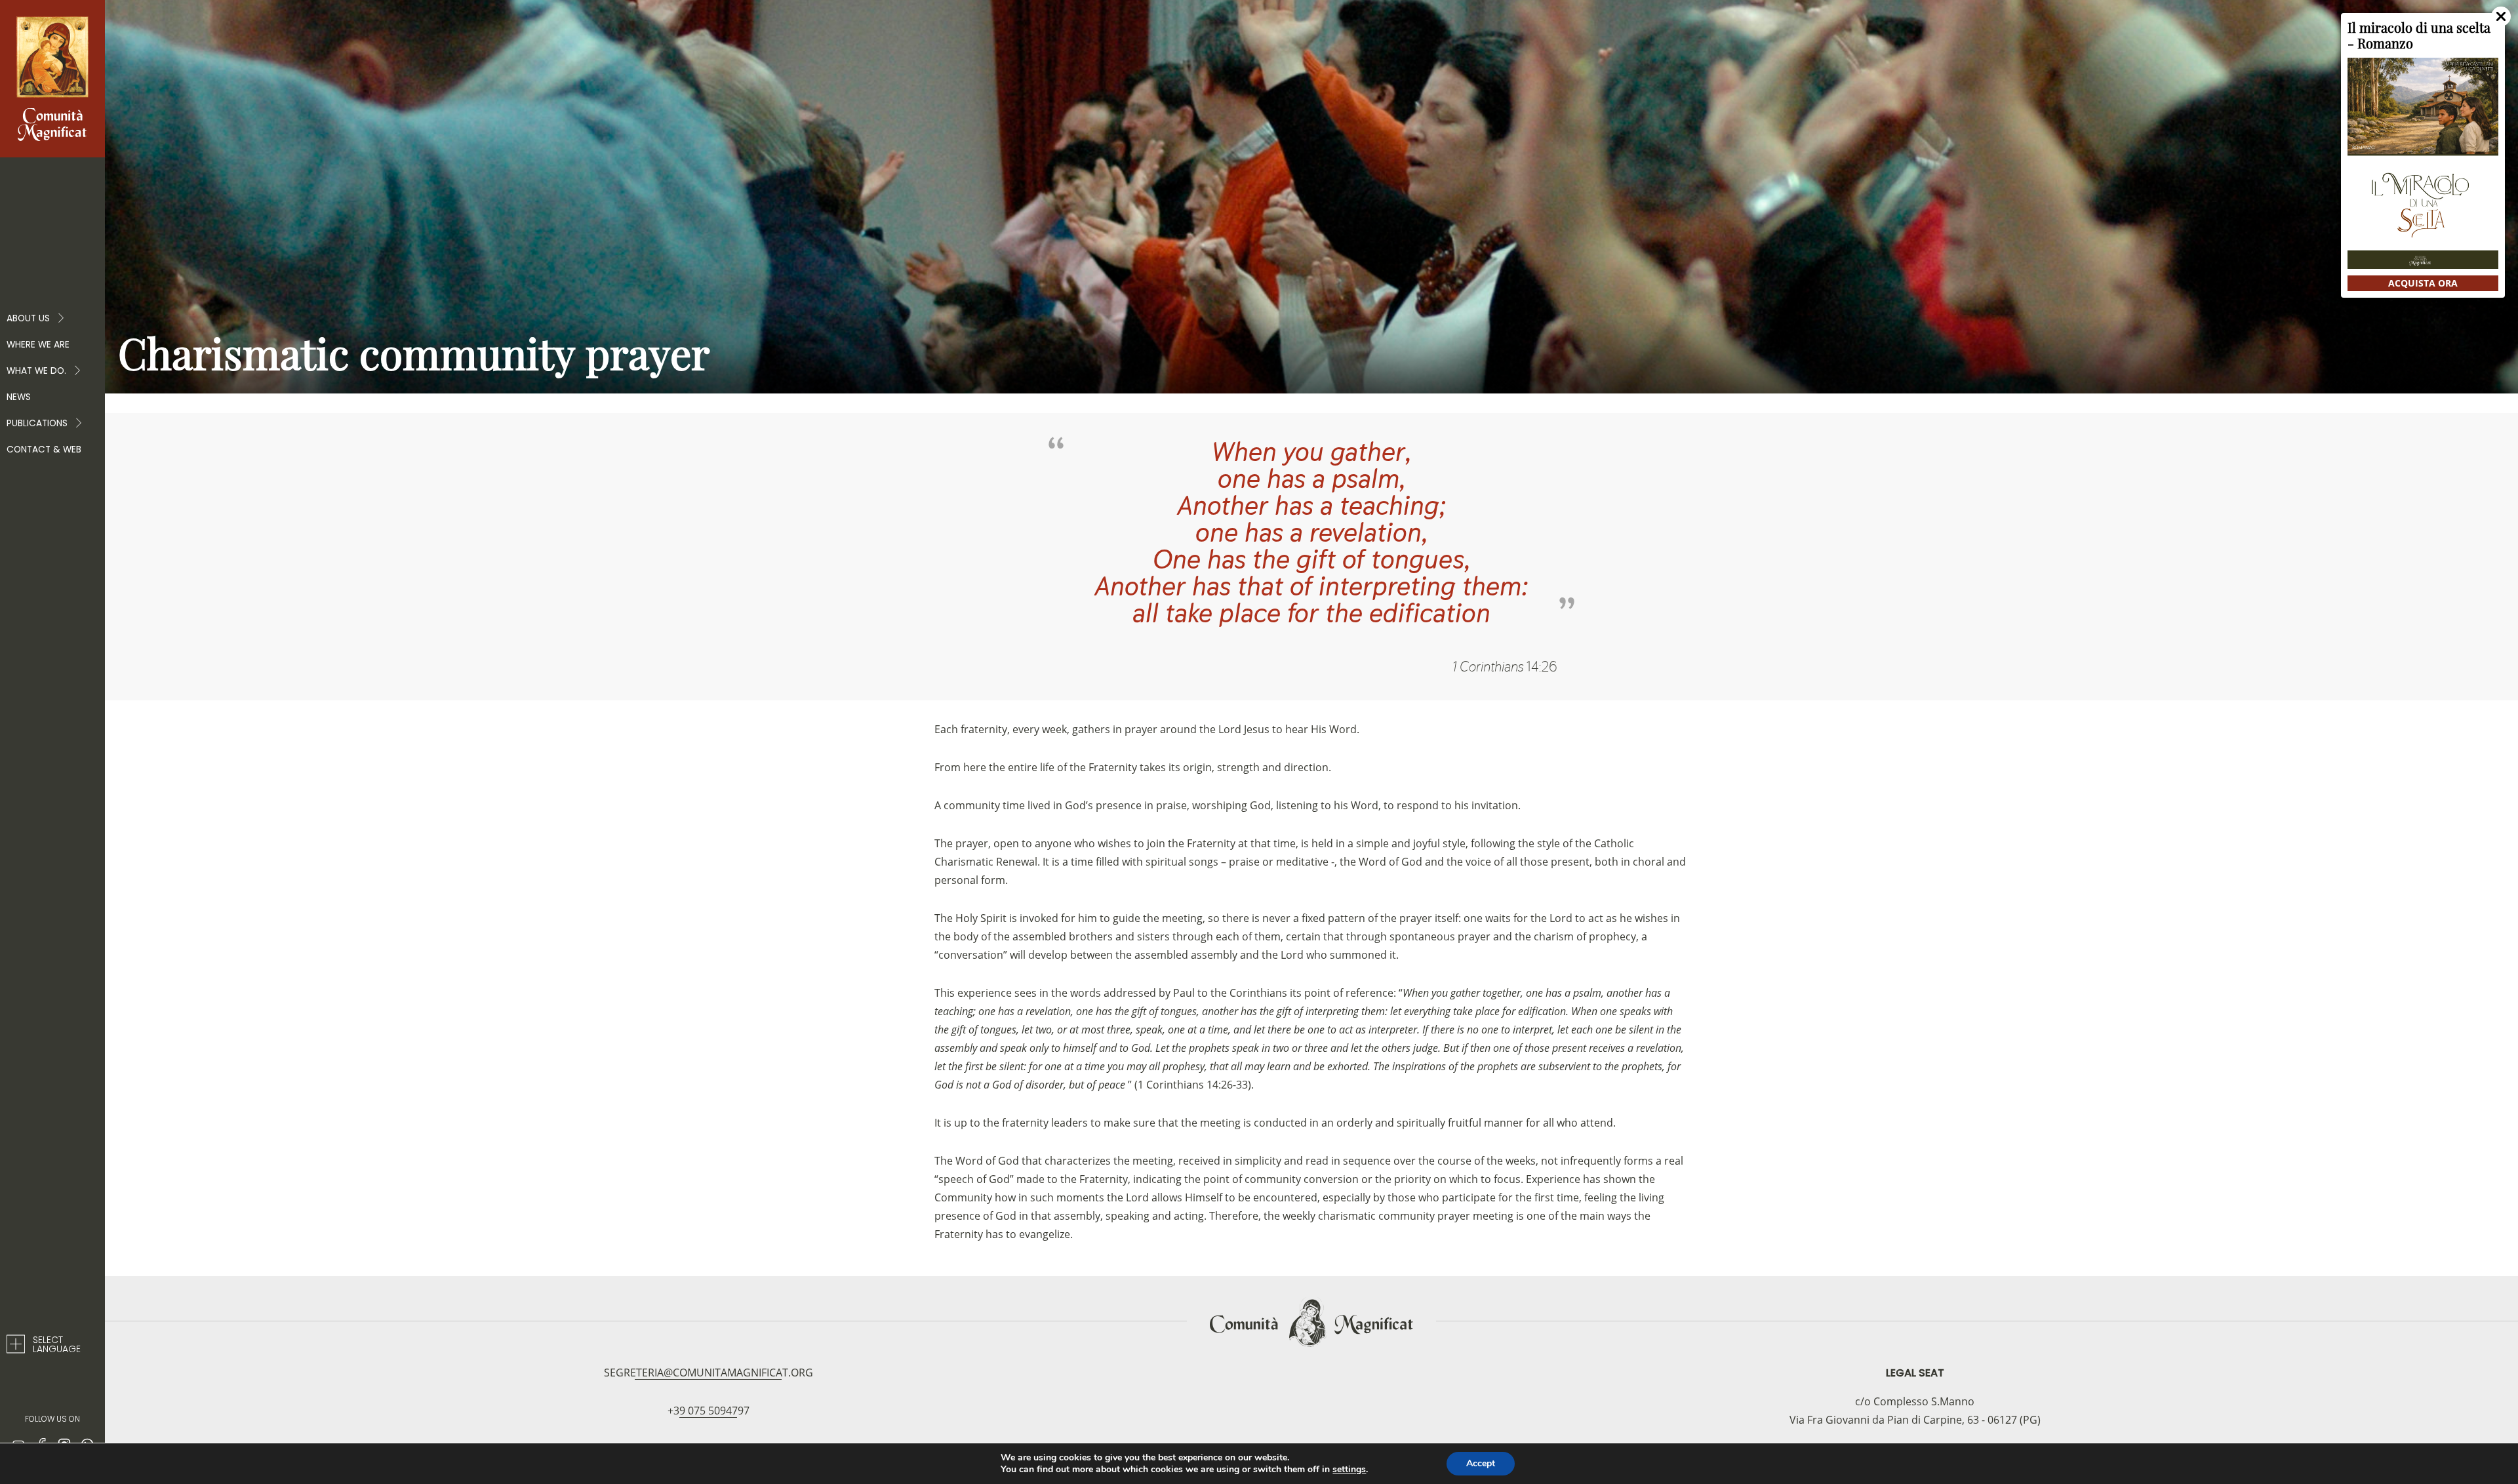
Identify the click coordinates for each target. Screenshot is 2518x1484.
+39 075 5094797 (709, 1411)
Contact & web (44, 450)
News (19, 397)
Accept (1481, 1463)
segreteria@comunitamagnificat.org (709, 1373)
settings (1349, 1470)
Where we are (38, 345)
